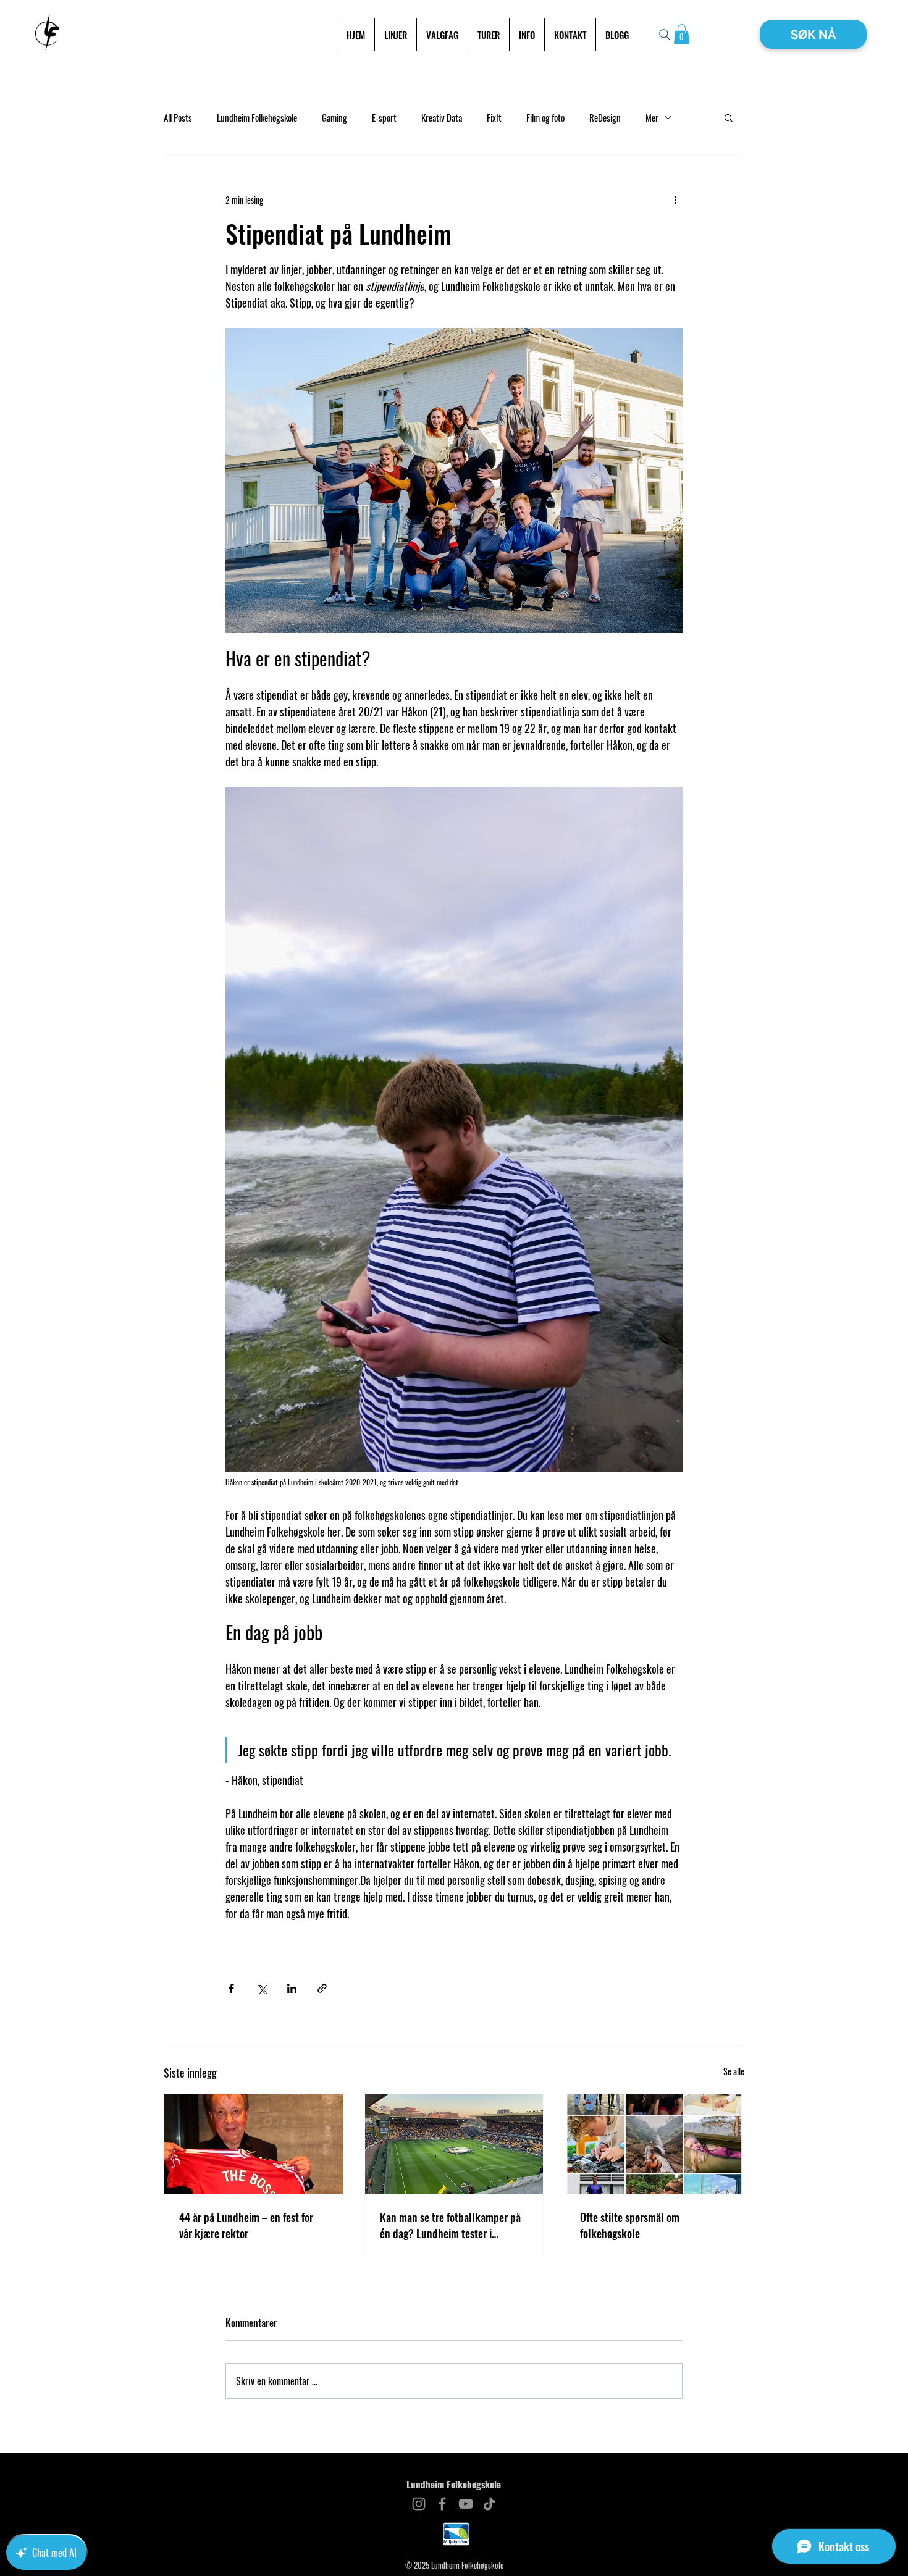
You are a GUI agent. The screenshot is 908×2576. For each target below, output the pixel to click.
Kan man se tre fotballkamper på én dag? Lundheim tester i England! (450, 2225)
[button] (682, 34)
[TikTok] (489, 2504)
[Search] (665, 35)
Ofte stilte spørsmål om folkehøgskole (630, 2225)
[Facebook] (442, 2504)
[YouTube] (466, 2504)
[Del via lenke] (322, 1988)
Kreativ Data (442, 118)
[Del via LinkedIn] (292, 1988)
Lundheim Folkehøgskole (257, 118)
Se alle (734, 2071)
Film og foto (545, 118)
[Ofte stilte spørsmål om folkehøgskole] (654, 2144)
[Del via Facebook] (231, 1988)
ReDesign (605, 118)
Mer (652, 118)
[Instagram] (419, 2504)
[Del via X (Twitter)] (262, 1988)
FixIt (494, 118)
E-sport (384, 118)
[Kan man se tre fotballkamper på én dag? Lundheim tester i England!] (454, 2144)
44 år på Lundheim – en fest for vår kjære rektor (246, 2225)
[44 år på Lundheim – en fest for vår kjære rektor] (254, 2144)
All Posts (178, 118)
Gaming (334, 118)
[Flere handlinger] (675, 199)
